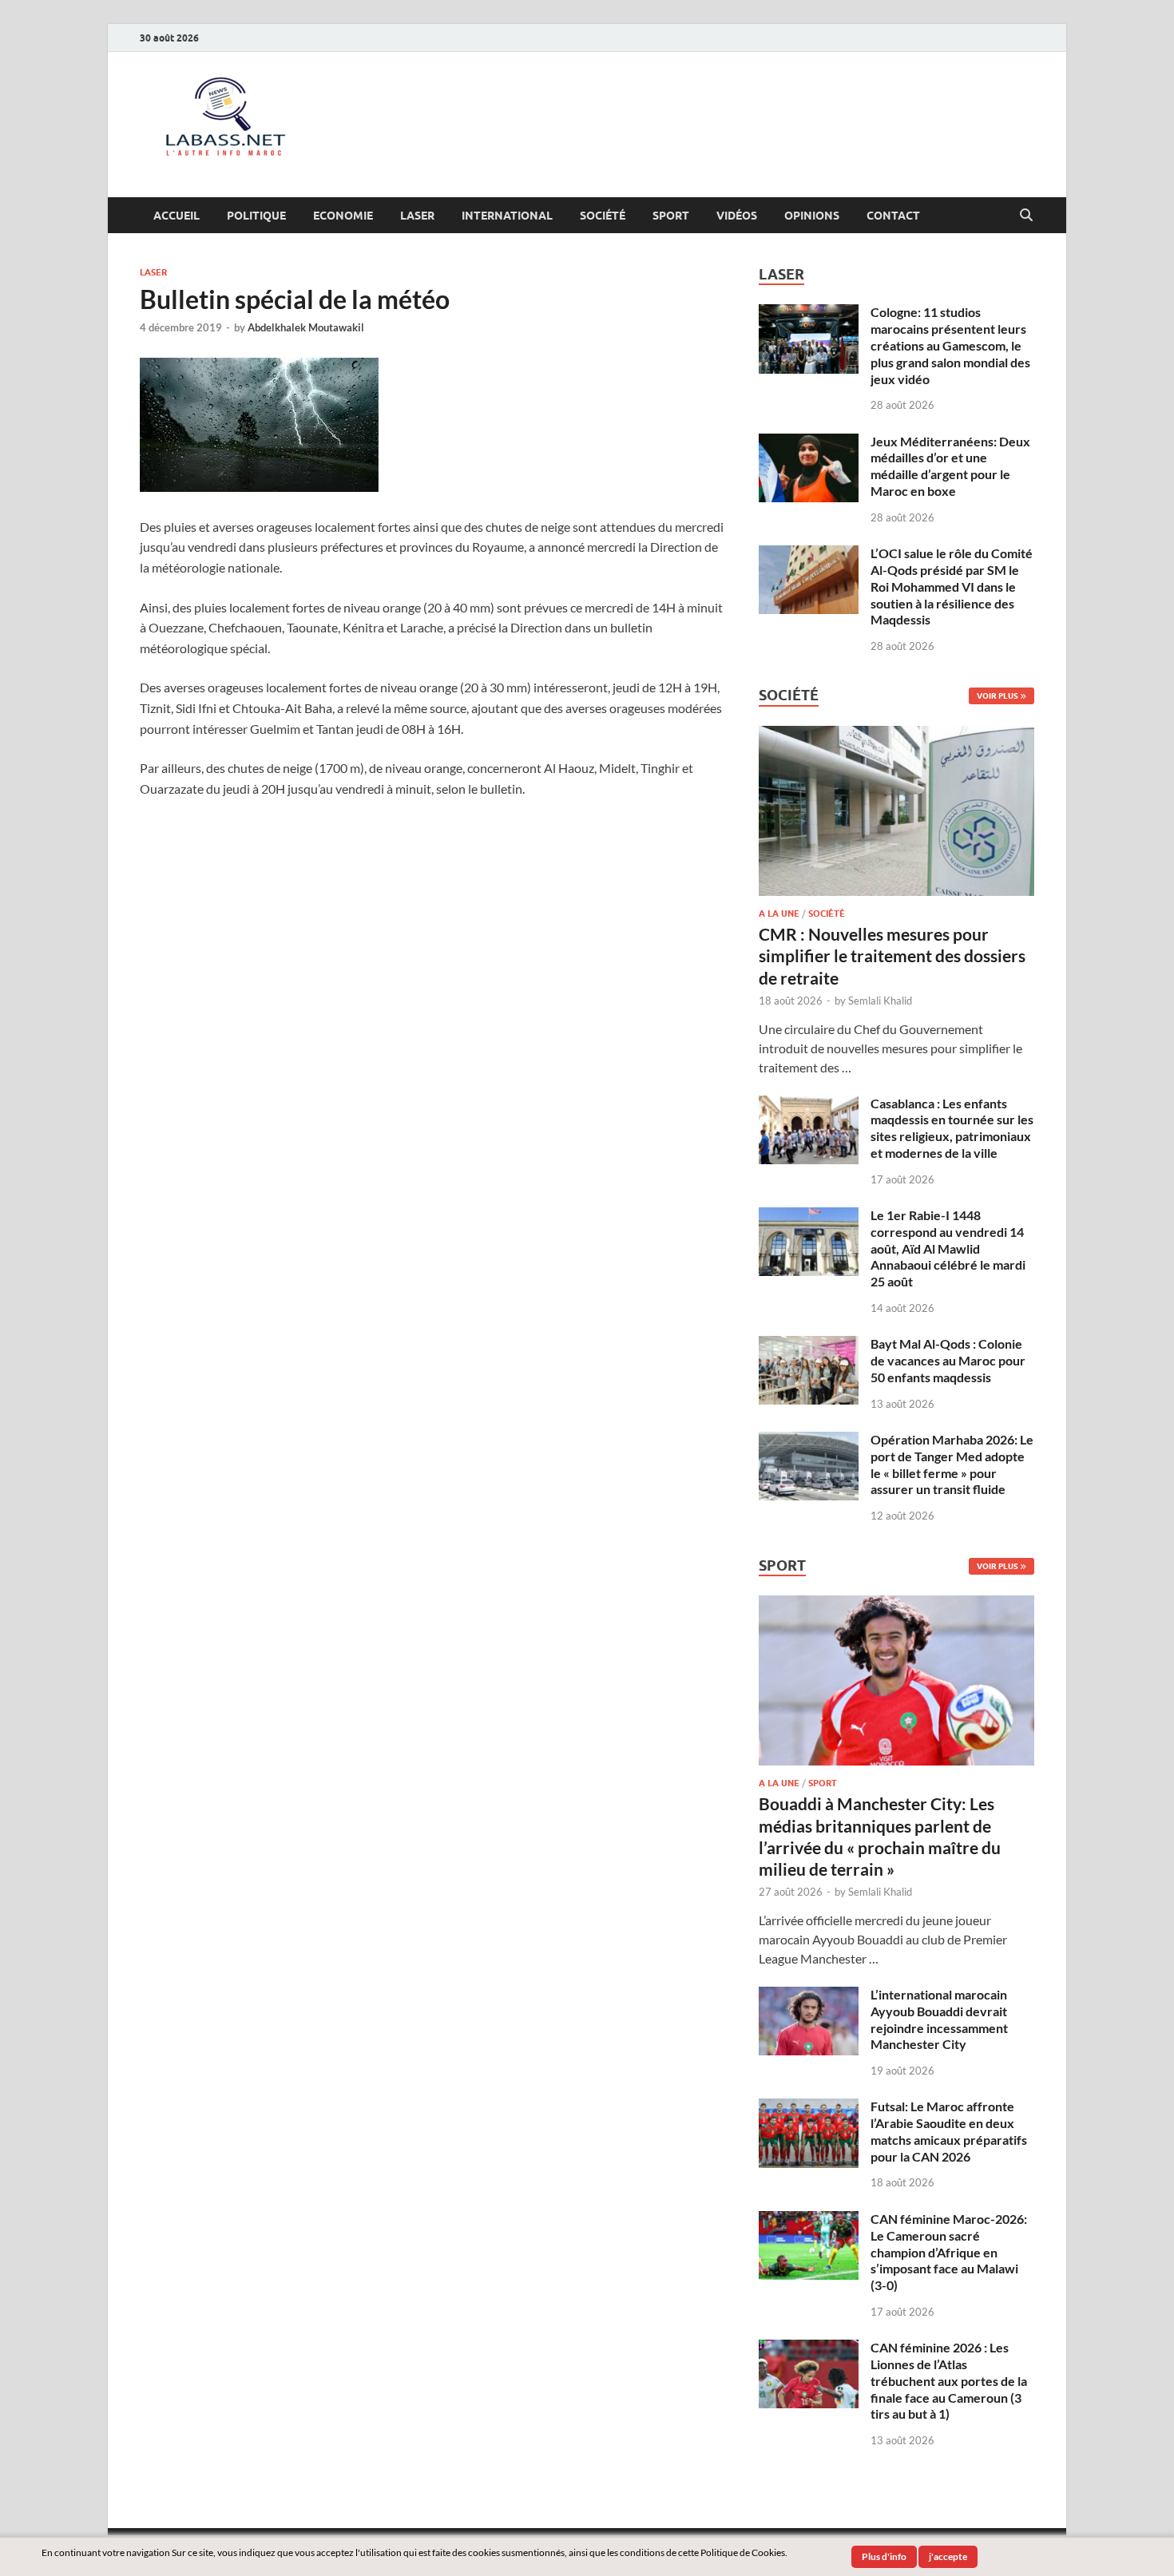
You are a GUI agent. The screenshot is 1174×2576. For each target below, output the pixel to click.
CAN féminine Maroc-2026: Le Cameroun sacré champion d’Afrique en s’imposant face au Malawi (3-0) (949, 2252)
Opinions (812, 216)
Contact (893, 216)
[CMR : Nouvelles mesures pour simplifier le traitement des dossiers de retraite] (896, 735)
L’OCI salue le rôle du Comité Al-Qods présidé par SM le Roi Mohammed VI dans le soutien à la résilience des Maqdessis (952, 586)
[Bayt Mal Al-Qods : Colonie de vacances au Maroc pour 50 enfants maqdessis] (809, 1345)
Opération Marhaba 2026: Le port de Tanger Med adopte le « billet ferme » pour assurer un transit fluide (952, 1464)
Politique (256, 216)
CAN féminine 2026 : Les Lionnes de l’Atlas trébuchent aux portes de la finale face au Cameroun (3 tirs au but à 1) (949, 2380)
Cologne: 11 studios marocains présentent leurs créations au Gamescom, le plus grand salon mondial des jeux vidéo (950, 345)
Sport (671, 216)
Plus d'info (884, 2556)
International (507, 216)
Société (603, 216)
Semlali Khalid (880, 1001)
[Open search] (1026, 216)
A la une (779, 913)
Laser (417, 216)
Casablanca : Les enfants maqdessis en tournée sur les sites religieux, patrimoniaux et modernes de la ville (952, 1128)
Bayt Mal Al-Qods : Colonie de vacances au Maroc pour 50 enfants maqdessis (948, 1360)
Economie (343, 216)
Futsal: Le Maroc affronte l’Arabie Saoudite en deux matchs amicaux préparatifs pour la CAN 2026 (949, 2131)
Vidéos (737, 216)
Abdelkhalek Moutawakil (306, 327)
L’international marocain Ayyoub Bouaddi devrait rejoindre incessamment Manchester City (939, 2019)
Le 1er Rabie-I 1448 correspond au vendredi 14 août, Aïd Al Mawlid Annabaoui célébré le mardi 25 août (948, 1248)
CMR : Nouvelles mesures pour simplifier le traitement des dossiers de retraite (892, 956)
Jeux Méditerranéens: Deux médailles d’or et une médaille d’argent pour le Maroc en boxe (950, 466)
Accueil (176, 216)
